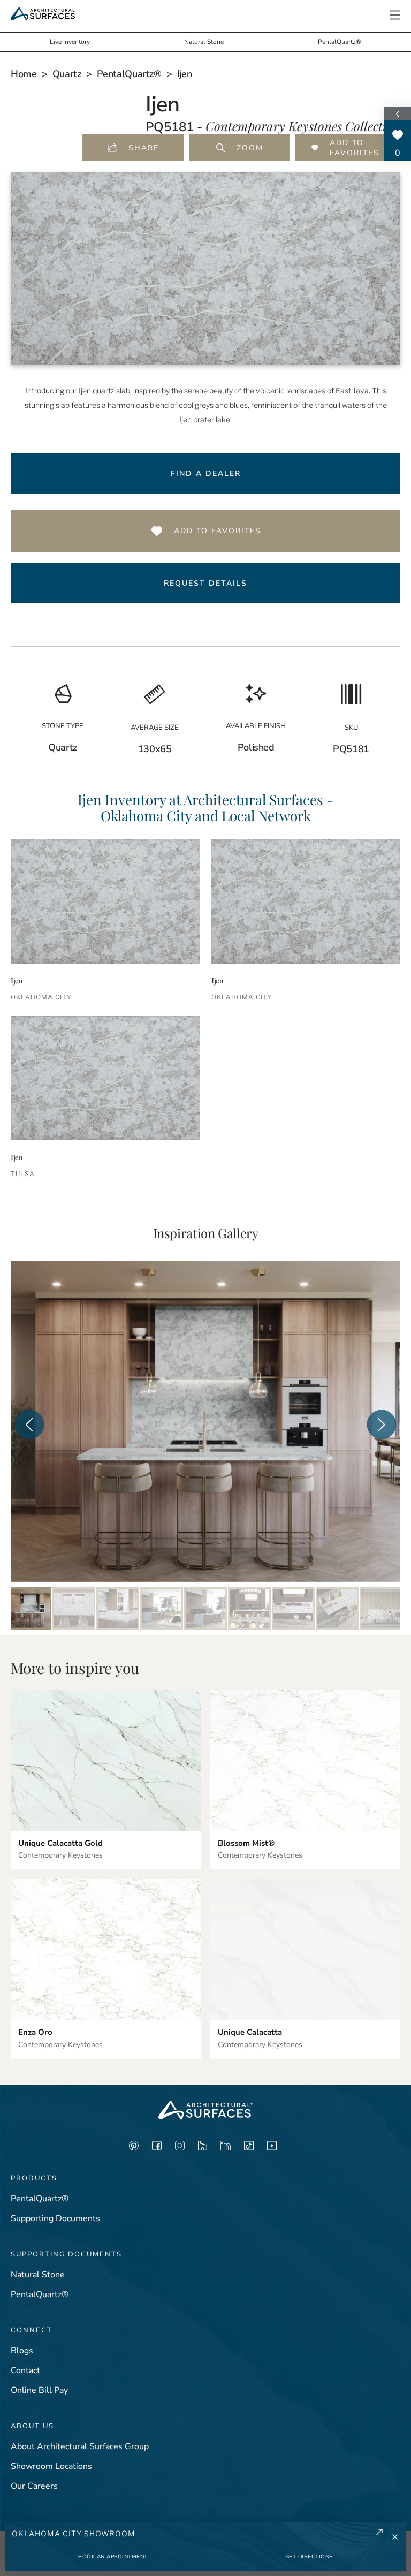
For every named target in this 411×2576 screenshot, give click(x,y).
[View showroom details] (379, 2534)
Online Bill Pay (39, 2390)
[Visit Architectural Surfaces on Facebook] (157, 2148)
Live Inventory (70, 42)
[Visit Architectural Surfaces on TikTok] (249, 2148)
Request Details (205, 583)
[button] (395, 15)
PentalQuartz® (340, 42)
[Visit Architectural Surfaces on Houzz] (203, 2148)
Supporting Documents (55, 2218)
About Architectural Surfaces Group (80, 2446)
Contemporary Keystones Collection (303, 126)
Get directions (309, 2557)
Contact (25, 2370)
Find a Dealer (206, 473)
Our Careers (34, 2486)
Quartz (67, 74)
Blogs (22, 2351)
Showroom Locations (51, 2466)
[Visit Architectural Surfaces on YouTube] (272, 2148)
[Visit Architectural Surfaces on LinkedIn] (226, 2148)
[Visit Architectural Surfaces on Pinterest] (134, 2148)
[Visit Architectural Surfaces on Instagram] (180, 2148)
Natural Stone (204, 42)
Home (24, 74)
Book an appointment (113, 2557)
